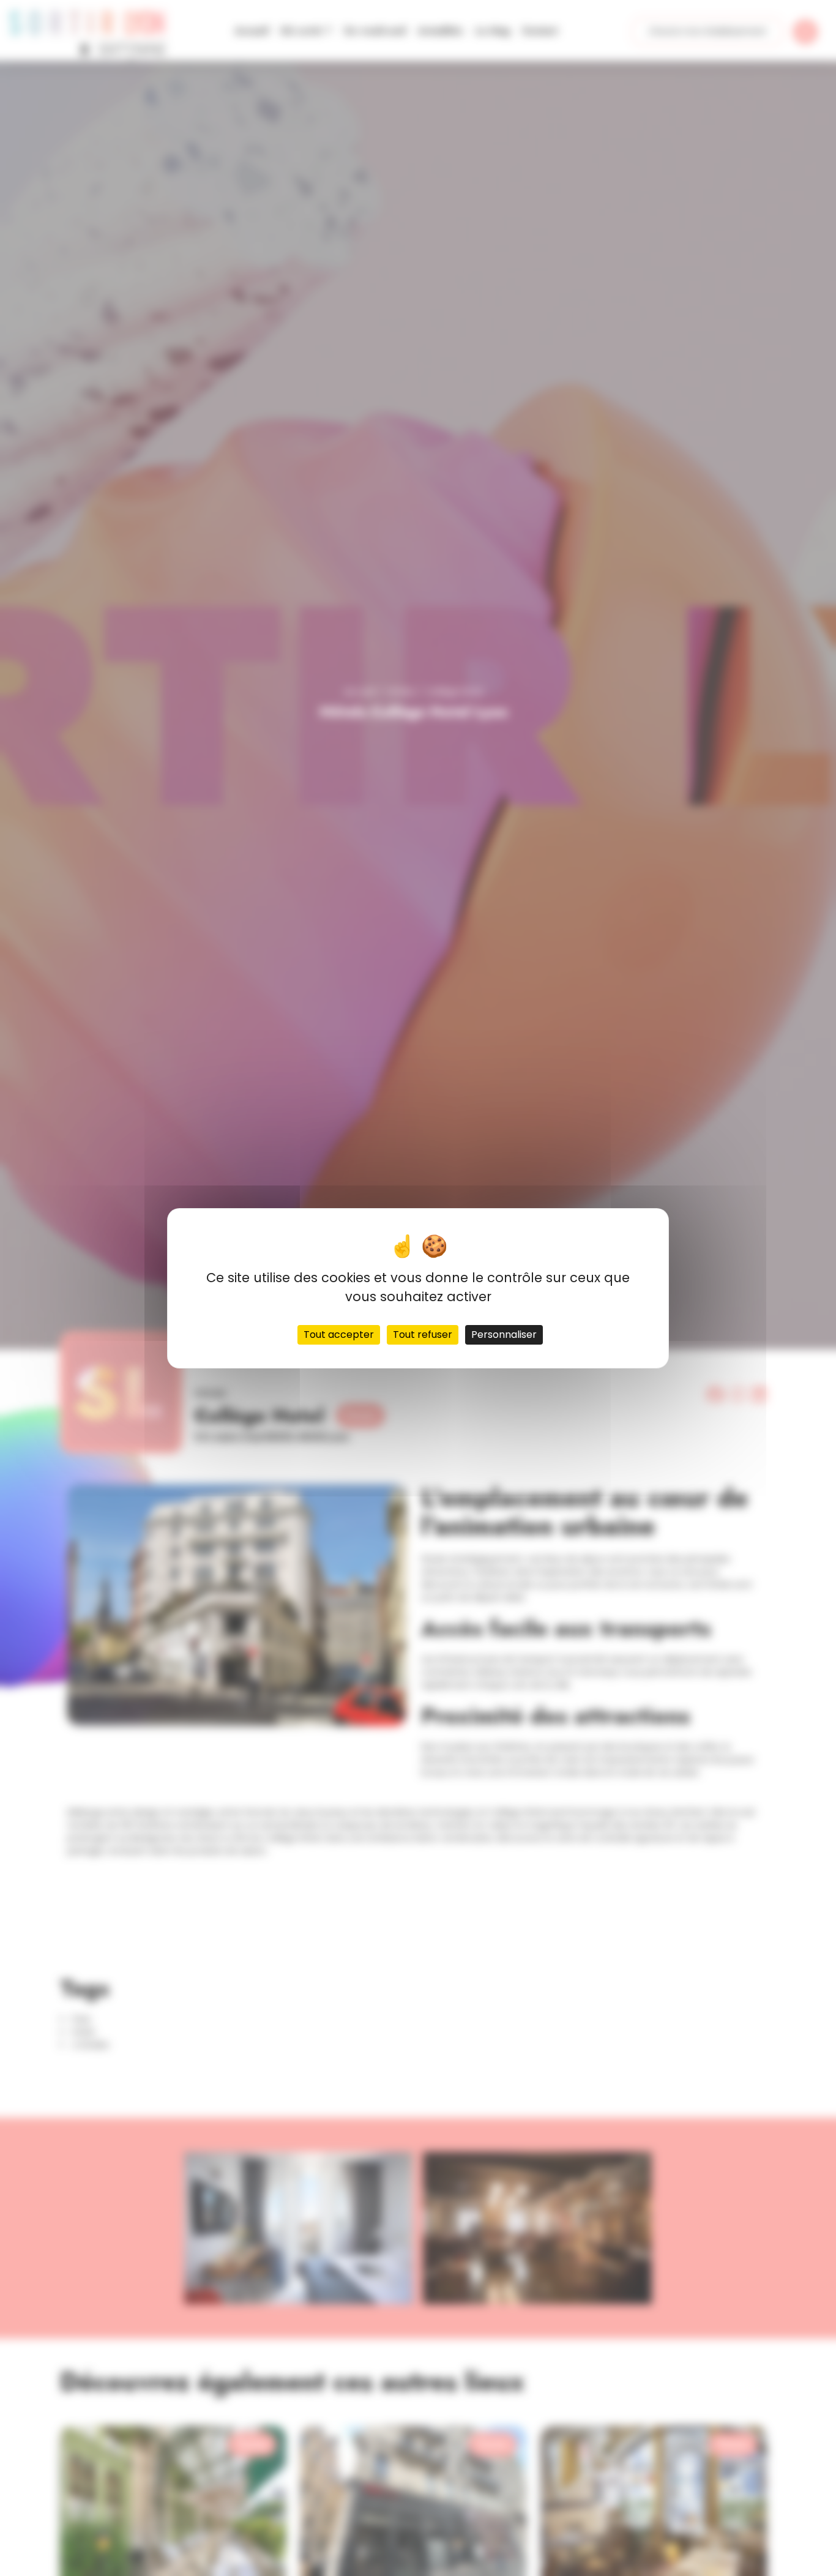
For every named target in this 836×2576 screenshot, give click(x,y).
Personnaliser (504, 1334)
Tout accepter (339, 1334)
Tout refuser (423, 1334)
